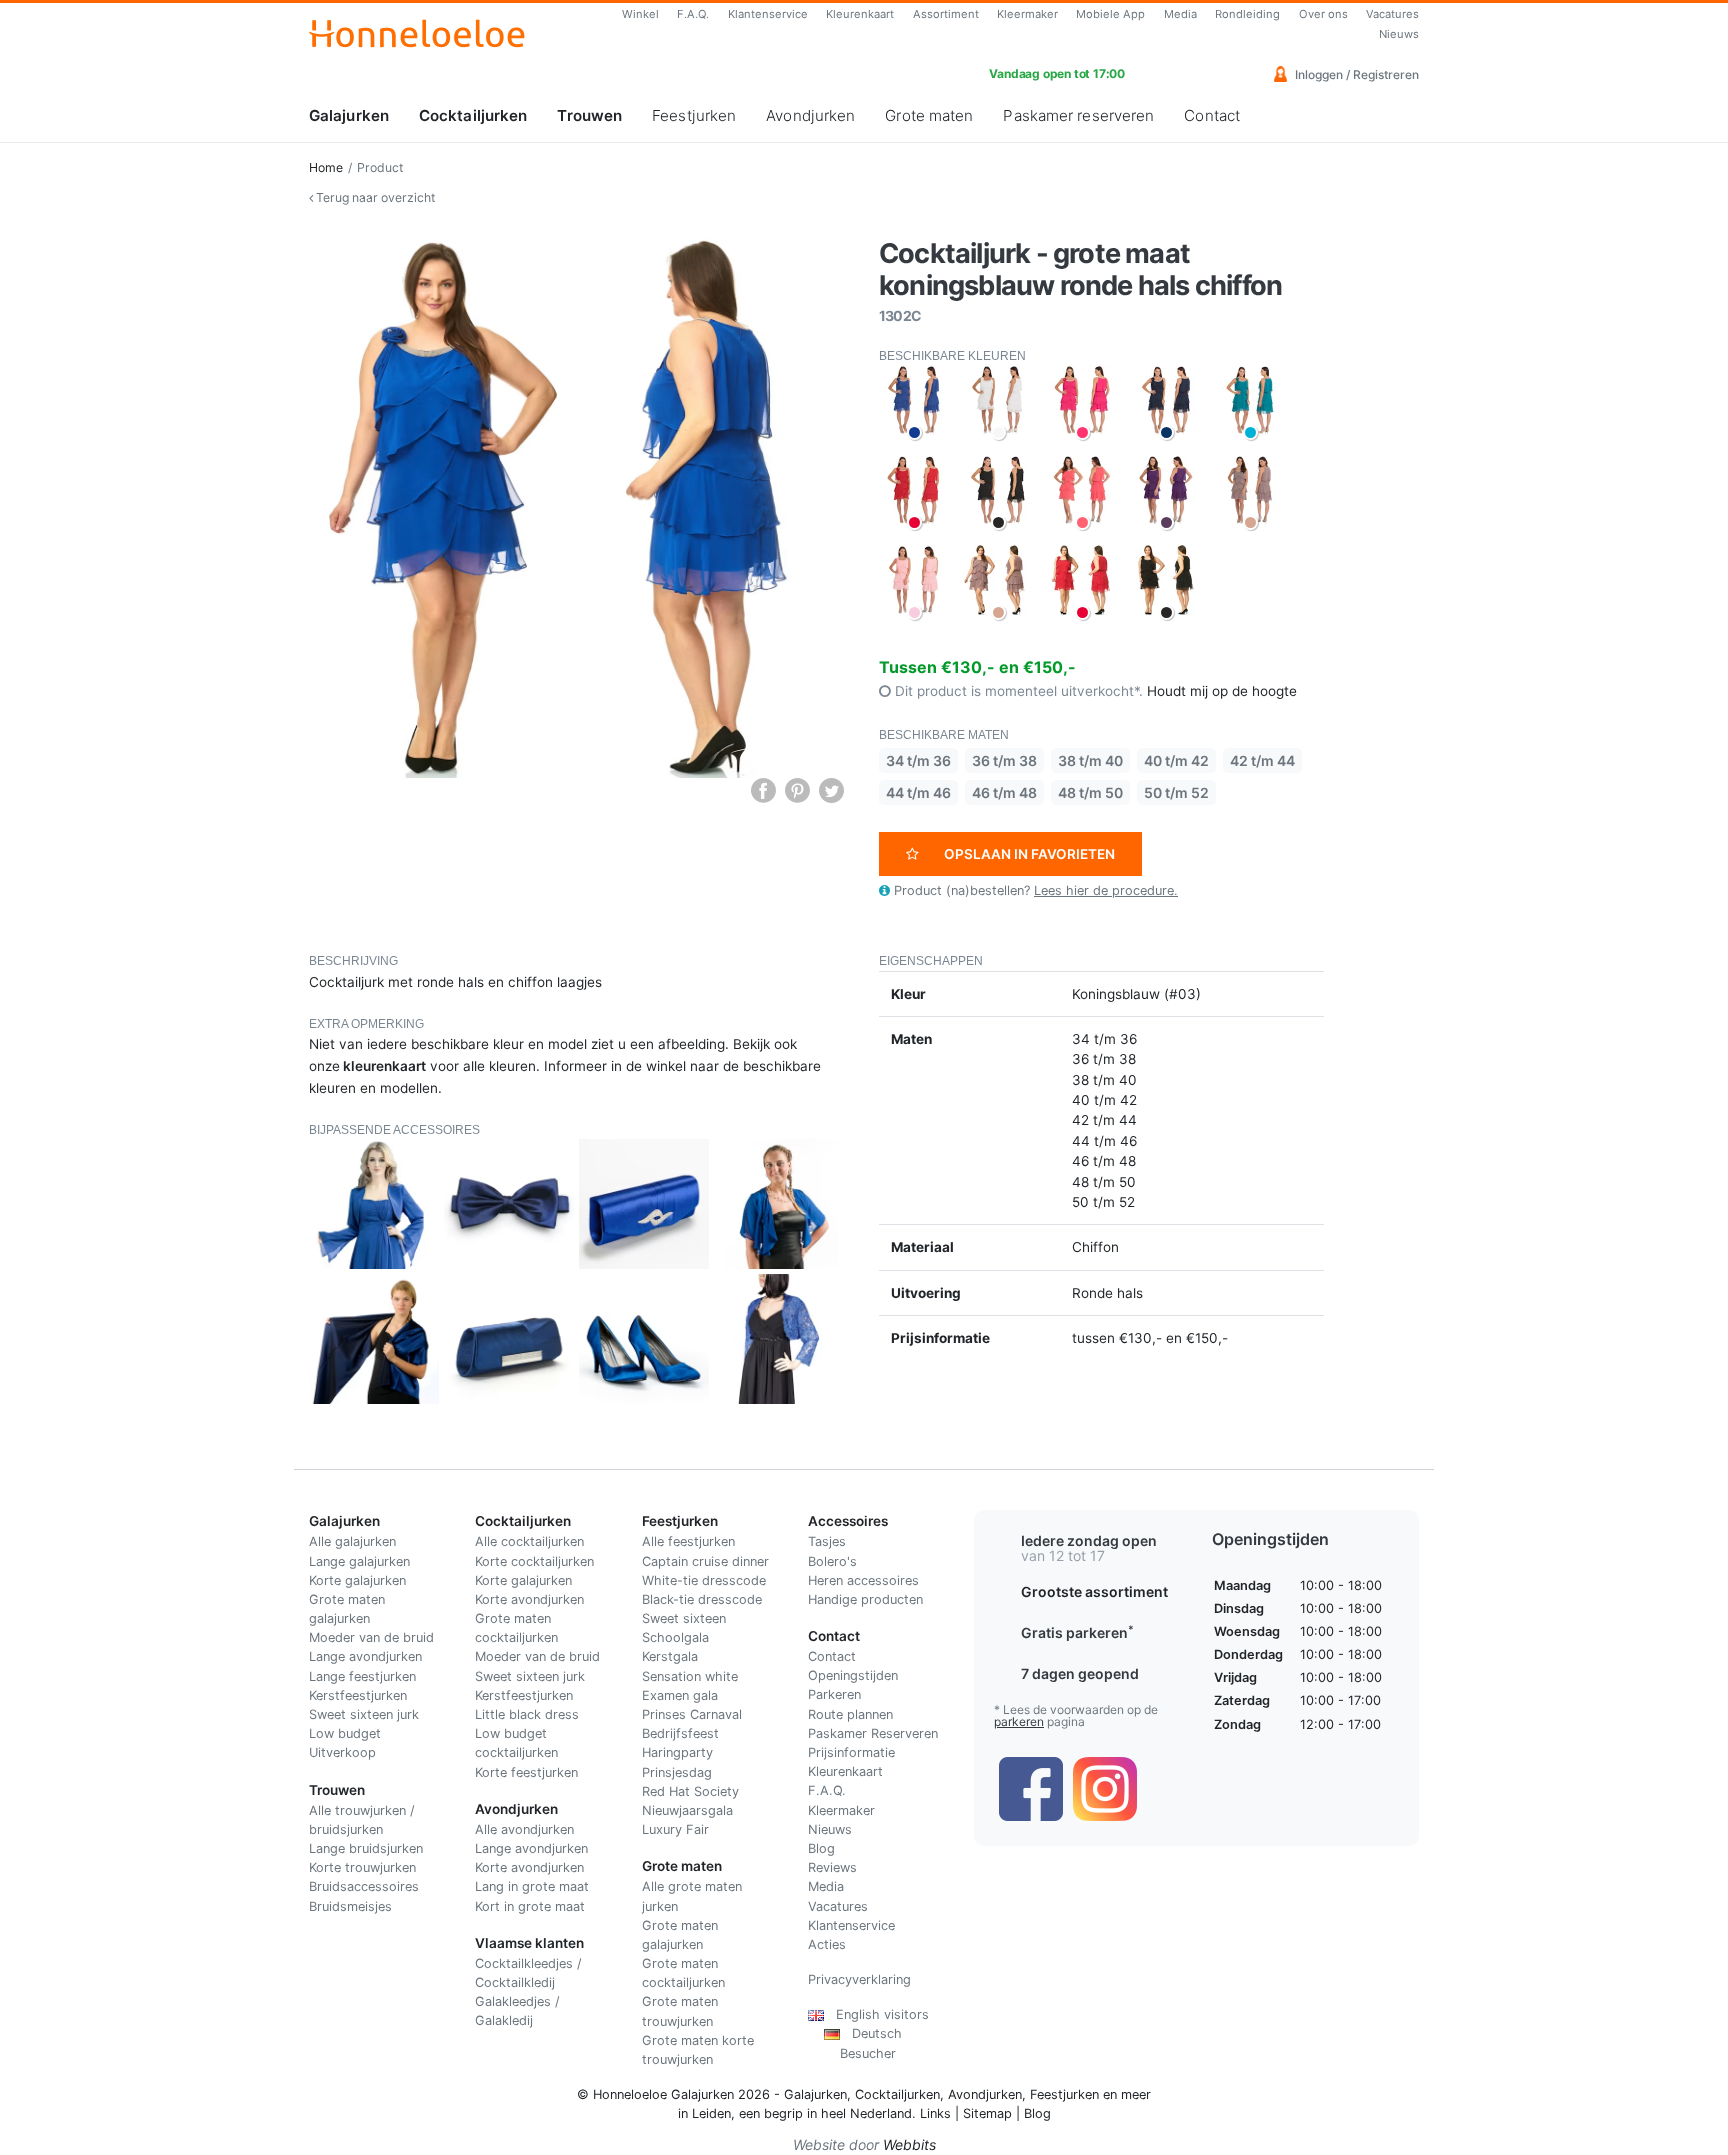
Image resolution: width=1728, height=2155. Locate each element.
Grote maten (929, 115)
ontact (836, 1656)
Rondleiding (1247, 14)
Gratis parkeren (1077, 1632)
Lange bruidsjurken (366, 1848)
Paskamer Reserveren (873, 1733)
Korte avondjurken (529, 1599)
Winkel (640, 14)
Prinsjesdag (677, 1772)
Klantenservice (768, 14)
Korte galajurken (357, 1580)
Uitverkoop (342, 1752)
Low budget (345, 1733)
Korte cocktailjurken (534, 1561)
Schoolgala (675, 1637)
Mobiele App (1110, 14)
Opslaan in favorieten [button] (1029, 854)
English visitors (876, 2014)
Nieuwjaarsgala (687, 1810)
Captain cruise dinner (705, 1561)
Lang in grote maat (532, 1886)
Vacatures (1392, 14)
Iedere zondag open (1089, 1540)
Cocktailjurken (473, 115)
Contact (1212, 115)
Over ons (1323, 14)
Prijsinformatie (851, 1752)
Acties (827, 1944)
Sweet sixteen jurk (364, 1714)
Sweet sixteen (684, 1618)
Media (1180, 14)
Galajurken (349, 115)
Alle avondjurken (524, 1829)
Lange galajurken (359, 1561)
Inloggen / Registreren (1355, 74)
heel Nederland (866, 2113)
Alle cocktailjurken (529, 1541)
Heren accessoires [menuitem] (863, 1580)
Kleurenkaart (860, 14)
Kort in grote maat (530, 1906)
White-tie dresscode (704, 1580)
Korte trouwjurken (362, 1867)
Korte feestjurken (526, 1772)
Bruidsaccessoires (364, 1886)
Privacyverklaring (859, 1979)
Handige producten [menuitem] (865, 1599)
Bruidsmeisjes (350, 1906)
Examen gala (680, 1695)
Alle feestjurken (688, 1541)
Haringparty (677, 1752)
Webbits (909, 2144)
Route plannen (850, 1714)
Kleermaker (1027, 14)
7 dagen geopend (1080, 1673)
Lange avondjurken (365, 1656)
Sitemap (987, 2113)
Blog (821, 1848)
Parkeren (834, 1694)
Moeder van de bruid (371, 1637)
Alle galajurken (352, 1541)
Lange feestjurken (362, 1676)
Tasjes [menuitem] (827, 1541)
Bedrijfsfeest (680, 1733)
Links (935, 2113)
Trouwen (589, 115)
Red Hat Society (690, 1791)
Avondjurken (810, 115)
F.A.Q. (693, 14)
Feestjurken (694, 115)
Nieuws (1399, 34)
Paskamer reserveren (1078, 115)
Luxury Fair (675, 1829)
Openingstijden (853, 1675)
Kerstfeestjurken (358, 1695)
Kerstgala (670, 1656)
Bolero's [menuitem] (832, 1561)
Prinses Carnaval (692, 1714)
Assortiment (946, 14)
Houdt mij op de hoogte (1222, 691)
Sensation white (690, 1676)
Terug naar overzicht (374, 197)
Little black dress (527, 1714)
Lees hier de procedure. (1106, 890)
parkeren (1019, 1721)
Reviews (832, 1867)
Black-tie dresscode (702, 1599)
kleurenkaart (384, 1066)
